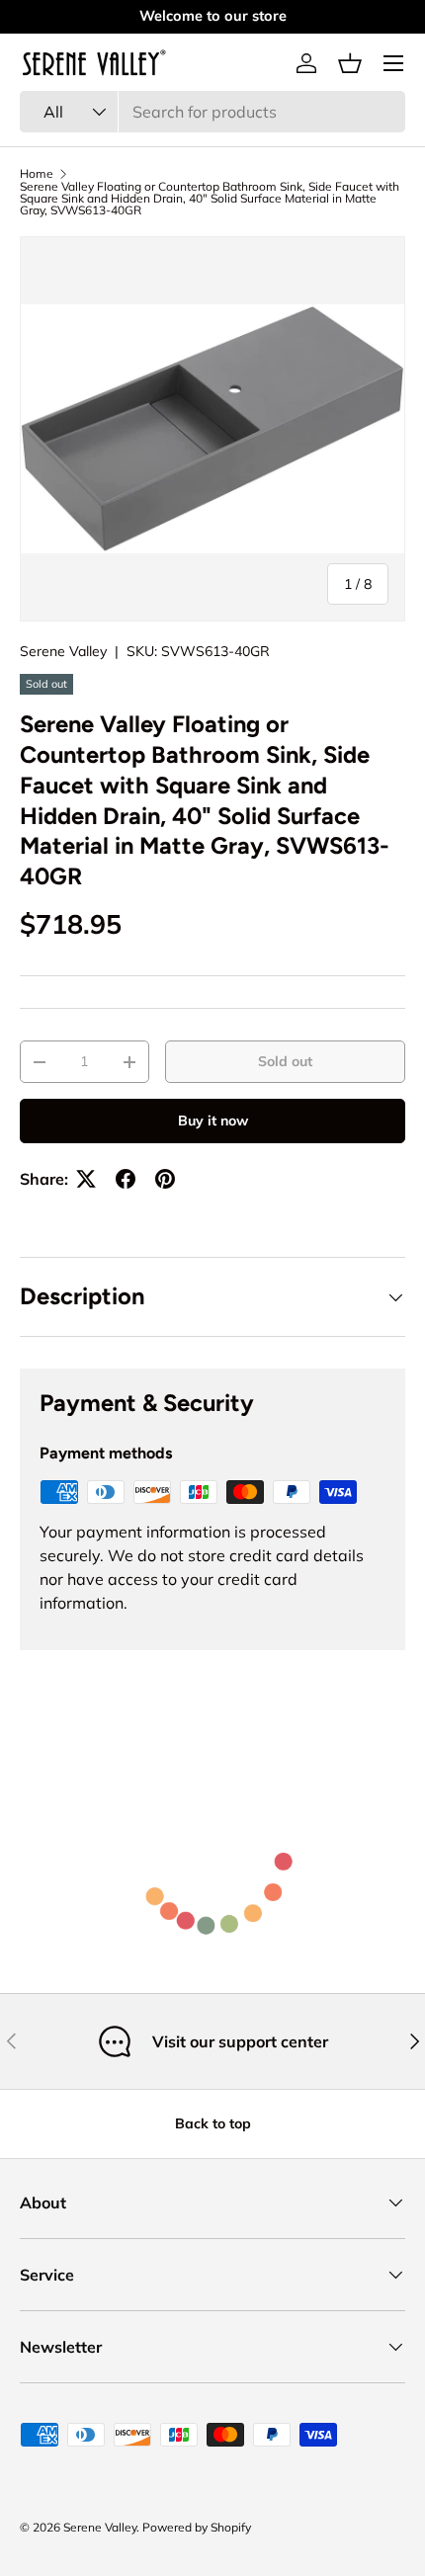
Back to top (213, 2123)
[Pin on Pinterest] (165, 1179)
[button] (350, 63)
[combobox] (212, 112)
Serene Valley (63, 651)
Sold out (285, 1061)
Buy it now (213, 1121)
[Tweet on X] (86, 1179)
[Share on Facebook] (126, 1179)
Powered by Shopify (197, 2527)
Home (37, 174)
